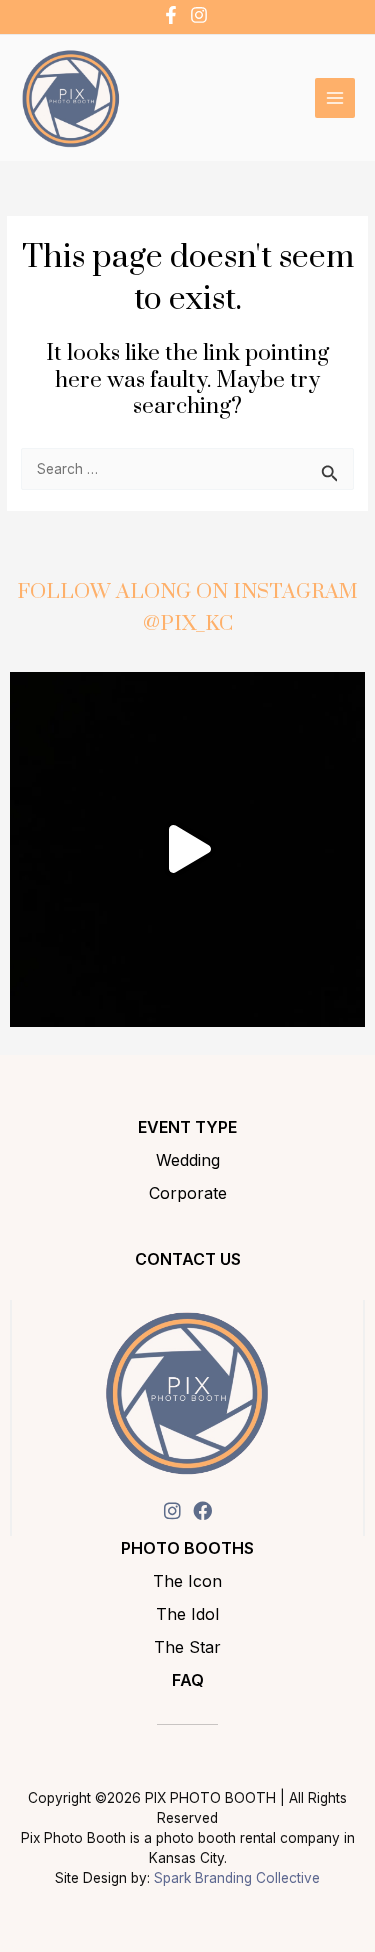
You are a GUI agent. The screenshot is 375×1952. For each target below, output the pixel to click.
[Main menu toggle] (335, 98)
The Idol (187, 1614)
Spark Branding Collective (237, 1878)
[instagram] (201, 15)
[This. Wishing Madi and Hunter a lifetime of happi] (187, 849)
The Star (187, 1647)
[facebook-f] (173, 15)
